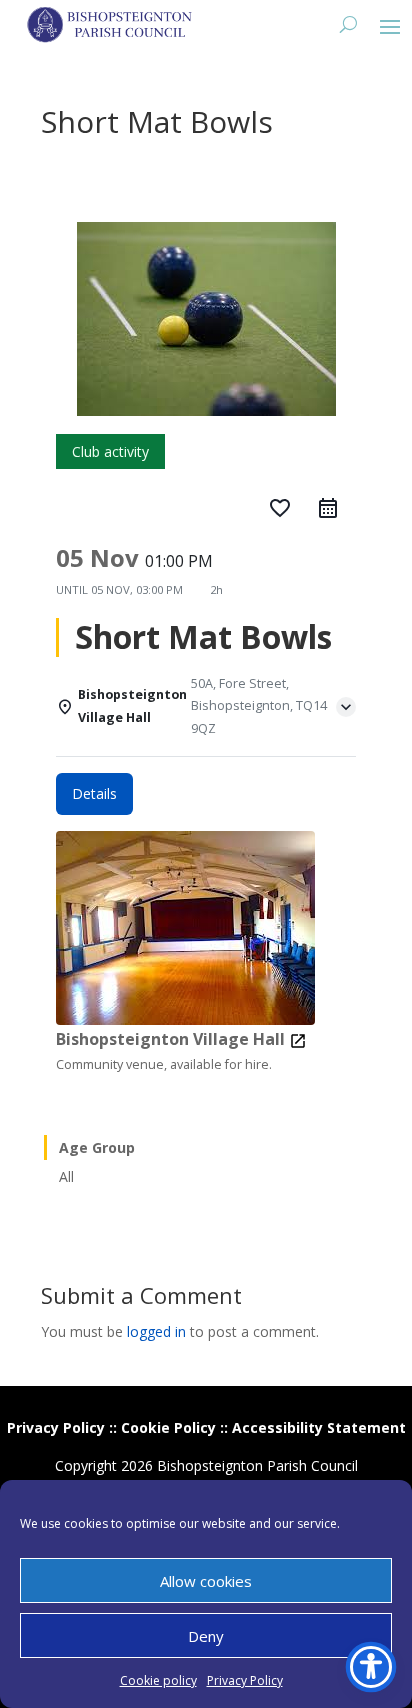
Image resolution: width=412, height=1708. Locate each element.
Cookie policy (158, 1680)
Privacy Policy (245, 1680)
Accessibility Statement (319, 1427)
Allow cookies (206, 1581)
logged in (156, 1331)
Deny (206, 1636)
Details (94, 793)
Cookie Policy (168, 1427)
